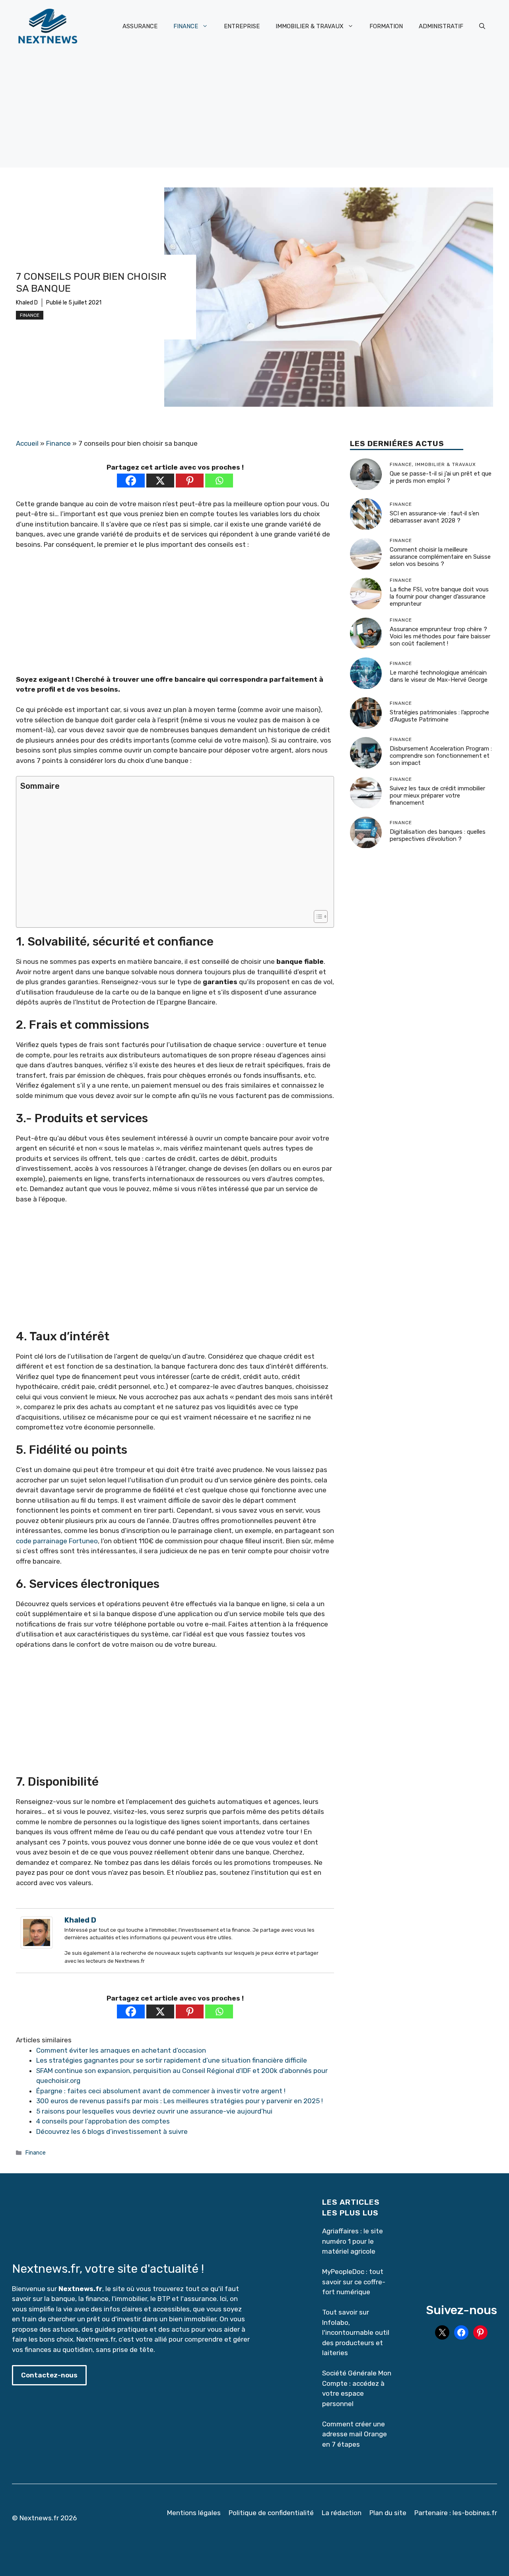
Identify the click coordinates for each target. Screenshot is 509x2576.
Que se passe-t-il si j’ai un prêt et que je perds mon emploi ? (441, 478)
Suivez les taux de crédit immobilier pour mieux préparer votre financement (437, 796)
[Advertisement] (254, 112)
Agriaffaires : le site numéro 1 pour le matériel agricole (353, 2241)
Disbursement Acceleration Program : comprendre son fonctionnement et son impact (441, 756)
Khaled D (27, 303)
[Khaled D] (37, 1946)
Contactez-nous (49, 2375)
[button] (482, 26)
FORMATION (386, 26)
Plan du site (388, 2513)
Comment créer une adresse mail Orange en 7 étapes (355, 2434)
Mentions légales (194, 2513)
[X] (160, 481)
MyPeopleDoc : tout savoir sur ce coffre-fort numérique (354, 2282)
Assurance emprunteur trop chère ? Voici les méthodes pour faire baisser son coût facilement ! (440, 637)
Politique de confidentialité (271, 2513)
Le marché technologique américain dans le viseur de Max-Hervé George (439, 677)
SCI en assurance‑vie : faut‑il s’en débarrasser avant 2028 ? (434, 517)
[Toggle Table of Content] (317, 917)
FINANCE (186, 26)
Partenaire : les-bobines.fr (456, 2513)
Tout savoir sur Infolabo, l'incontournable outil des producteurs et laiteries (356, 2332)
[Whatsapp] (219, 481)
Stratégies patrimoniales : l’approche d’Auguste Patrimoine (439, 716)
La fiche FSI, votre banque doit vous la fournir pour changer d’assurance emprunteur (439, 597)
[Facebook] (131, 481)
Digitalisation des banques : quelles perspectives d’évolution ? (438, 836)
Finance (30, 315)
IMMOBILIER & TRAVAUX (310, 26)
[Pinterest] (190, 481)
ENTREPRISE (242, 26)
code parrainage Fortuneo (57, 1541)
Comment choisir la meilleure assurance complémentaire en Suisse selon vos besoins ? (440, 557)
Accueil (27, 443)
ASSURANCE (140, 26)
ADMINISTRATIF (441, 26)
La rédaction (342, 2513)
